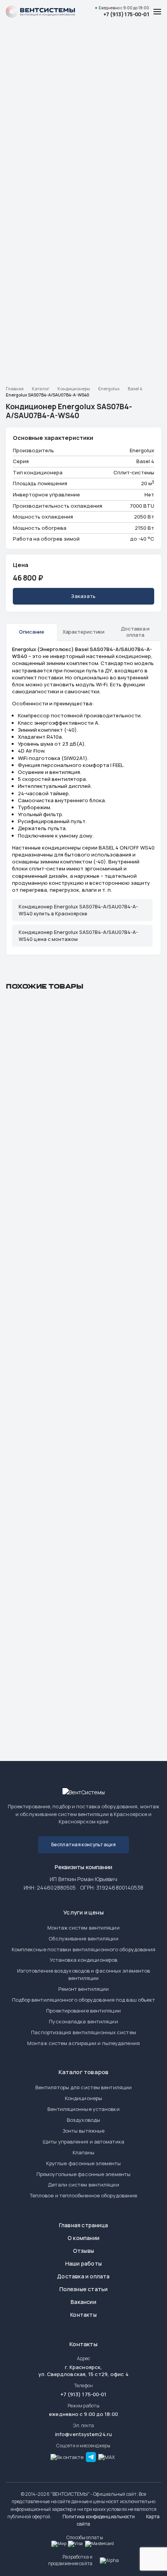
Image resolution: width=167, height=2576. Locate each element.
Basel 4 (135, 389)
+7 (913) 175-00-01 (126, 14)
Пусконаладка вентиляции (83, 2021)
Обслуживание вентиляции (83, 1938)
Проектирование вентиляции (83, 2011)
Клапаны (84, 2152)
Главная (15, 389)
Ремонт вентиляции (84, 1989)
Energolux (109, 389)
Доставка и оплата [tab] (135, 632)
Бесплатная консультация (83, 1845)
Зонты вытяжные (83, 2131)
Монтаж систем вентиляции (83, 1928)
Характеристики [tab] (84, 632)
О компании (83, 2238)
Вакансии (83, 2302)
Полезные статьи (84, 2289)
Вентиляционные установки (83, 2109)
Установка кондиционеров (83, 1960)
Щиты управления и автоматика (83, 2142)
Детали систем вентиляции (83, 2185)
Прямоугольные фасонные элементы (83, 2174)
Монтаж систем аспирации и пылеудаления (83, 2043)
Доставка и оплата (83, 2276)
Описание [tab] (32, 632)
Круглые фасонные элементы (84, 2163)
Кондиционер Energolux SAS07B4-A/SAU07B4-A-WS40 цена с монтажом (78, 936)
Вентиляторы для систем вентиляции (83, 2087)
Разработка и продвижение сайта (70, 2560)
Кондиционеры (74, 389)
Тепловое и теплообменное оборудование (84, 2195)
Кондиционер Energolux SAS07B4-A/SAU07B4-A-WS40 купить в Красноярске (78, 910)
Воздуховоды (83, 2120)
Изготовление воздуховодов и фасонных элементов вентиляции (84, 1974)
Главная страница (83, 2225)
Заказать (83, 596)
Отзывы (83, 2251)
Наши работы (83, 2263)
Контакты (83, 2315)
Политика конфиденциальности (98, 2517)
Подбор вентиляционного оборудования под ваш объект (84, 2000)
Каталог (41, 389)
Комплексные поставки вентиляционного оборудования (84, 1949)
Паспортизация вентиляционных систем (83, 2032)
